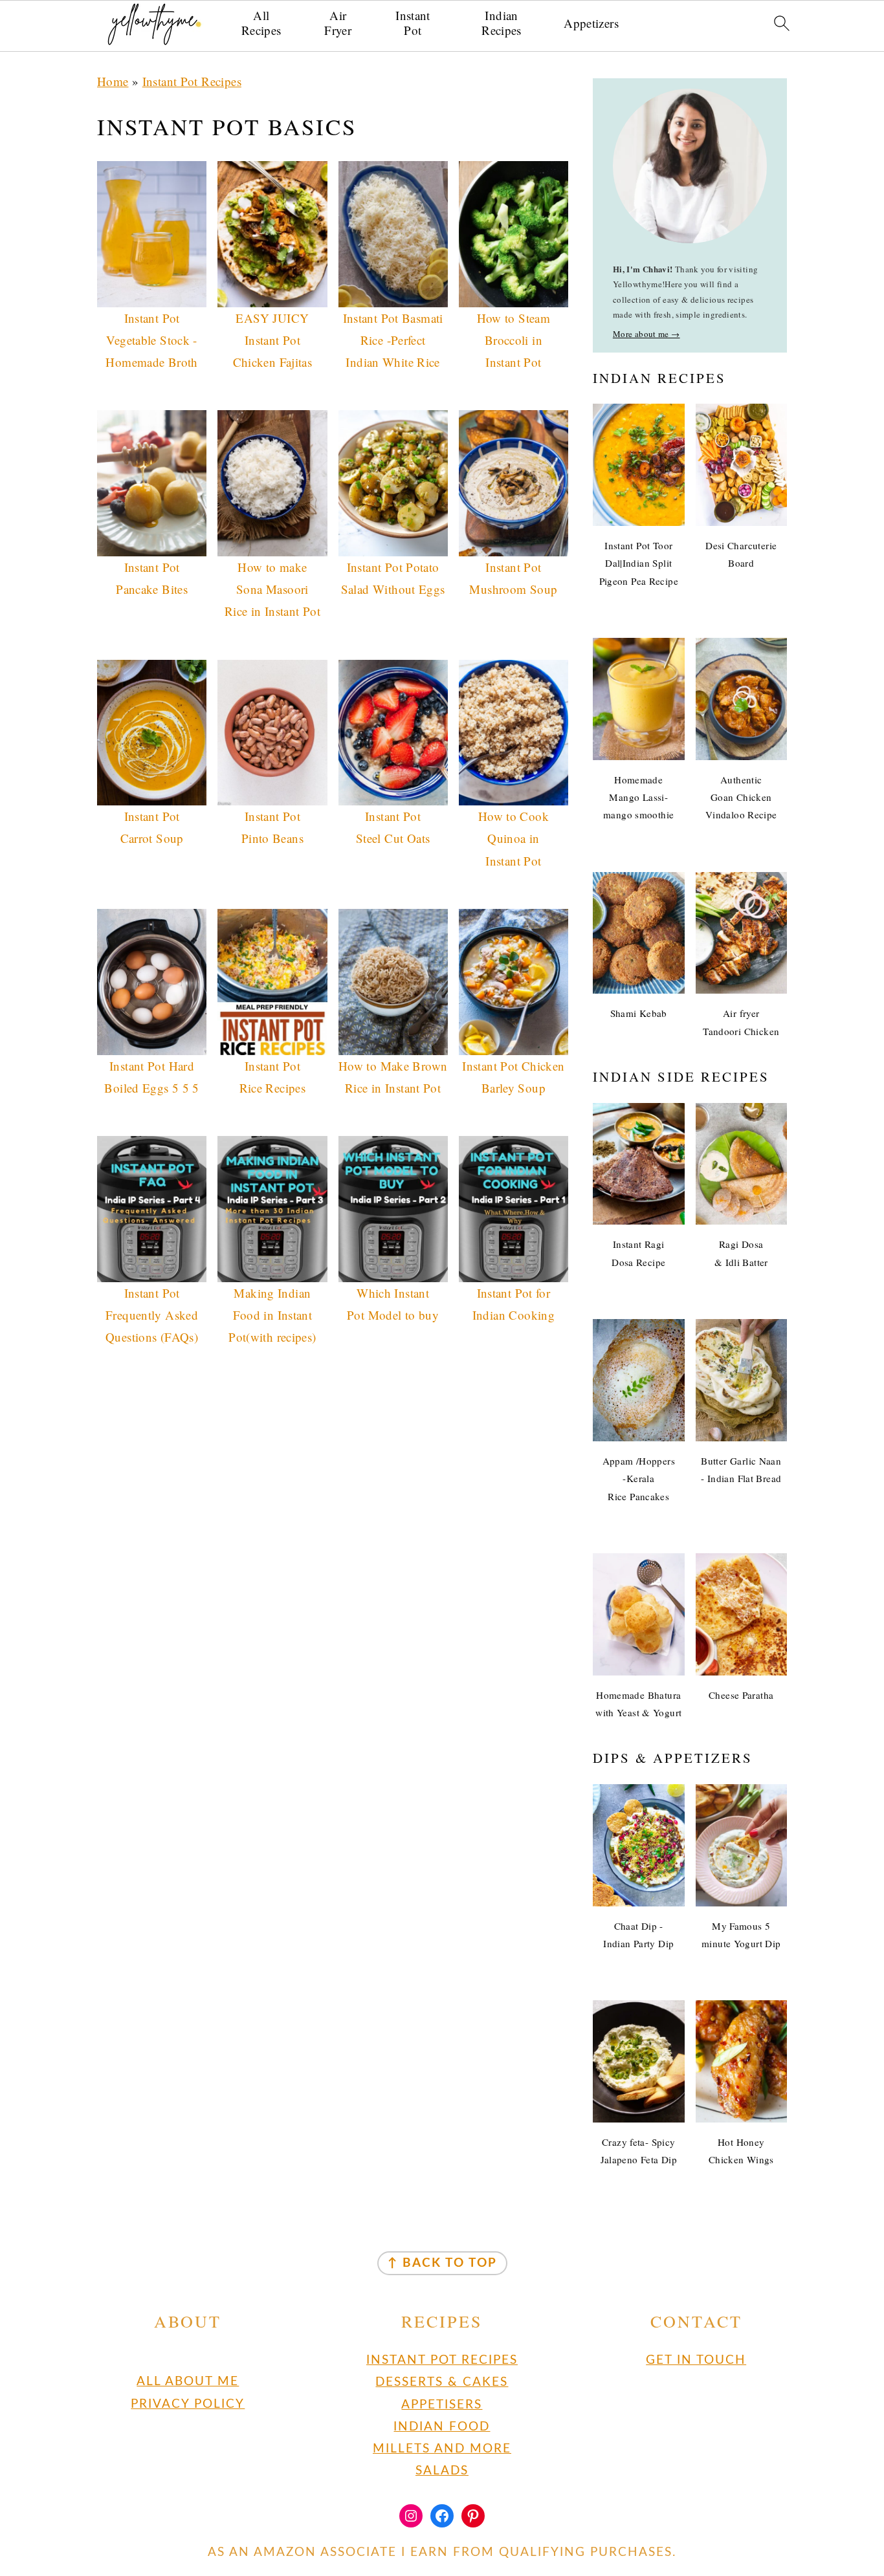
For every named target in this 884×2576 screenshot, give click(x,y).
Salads (442, 2471)
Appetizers (591, 24)
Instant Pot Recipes (192, 81)
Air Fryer (338, 23)
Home (113, 81)
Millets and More (442, 2449)
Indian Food (442, 2426)
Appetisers (442, 2404)
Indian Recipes (502, 23)
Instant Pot (413, 23)
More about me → (646, 334)
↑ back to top (442, 2263)
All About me (188, 2382)
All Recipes (261, 23)
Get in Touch (696, 2360)
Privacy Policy (188, 2404)
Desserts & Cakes (442, 2382)
